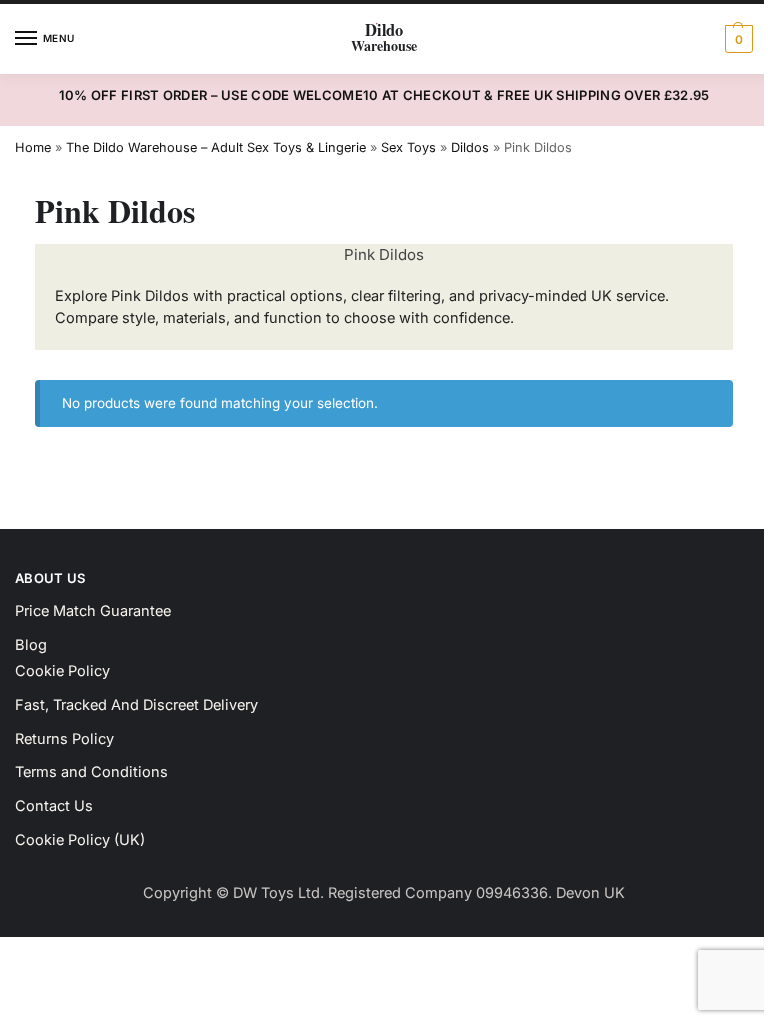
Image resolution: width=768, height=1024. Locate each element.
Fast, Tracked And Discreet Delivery (136, 705)
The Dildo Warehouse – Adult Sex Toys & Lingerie (216, 147)
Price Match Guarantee (93, 611)
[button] (736, 39)
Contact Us (54, 806)
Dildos (470, 147)
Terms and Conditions (91, 772)
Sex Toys (408, 147)
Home (33, 147)
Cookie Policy (62, 671)
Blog (31, 645)
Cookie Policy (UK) (80, 840)
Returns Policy (64, 739)
